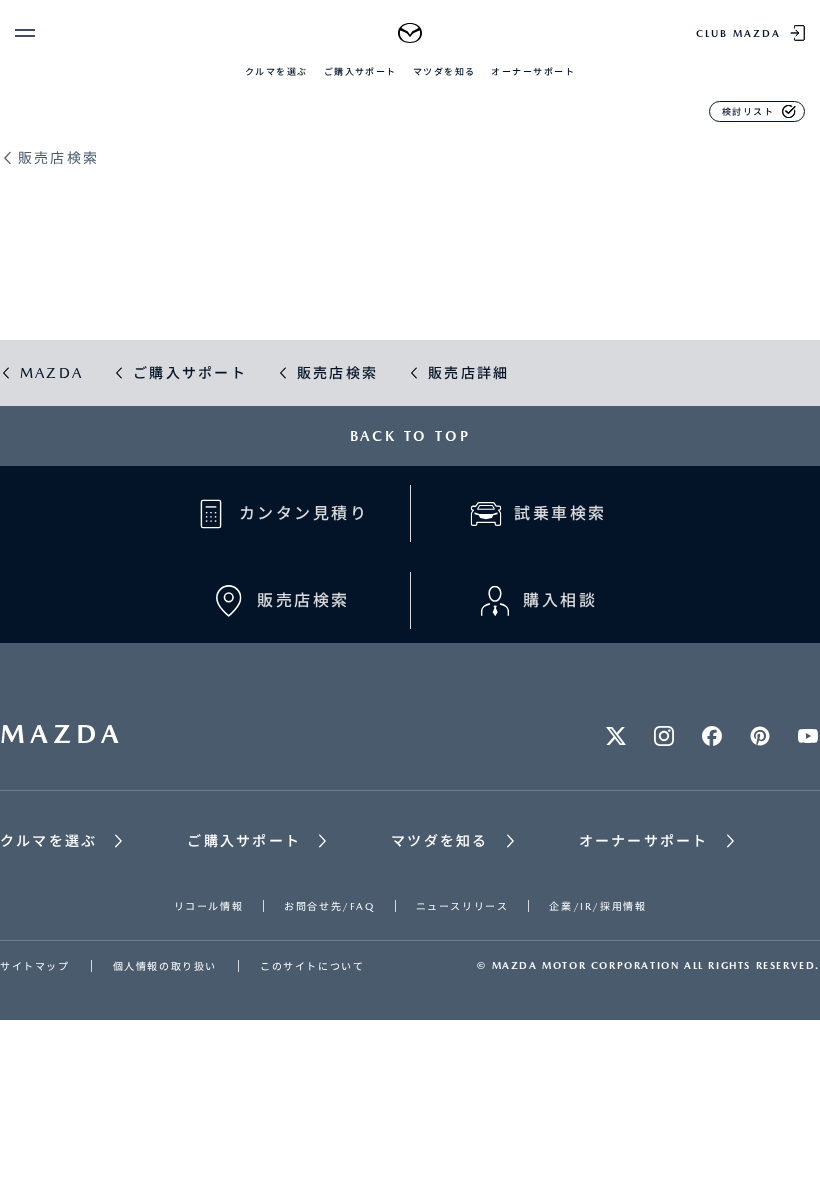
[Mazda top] (410, 33)
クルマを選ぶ (276, 71)
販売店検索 (58, 158)
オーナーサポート (533, 71)
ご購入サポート (360, 71)
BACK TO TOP (410, 436)
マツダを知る (444, 71)
